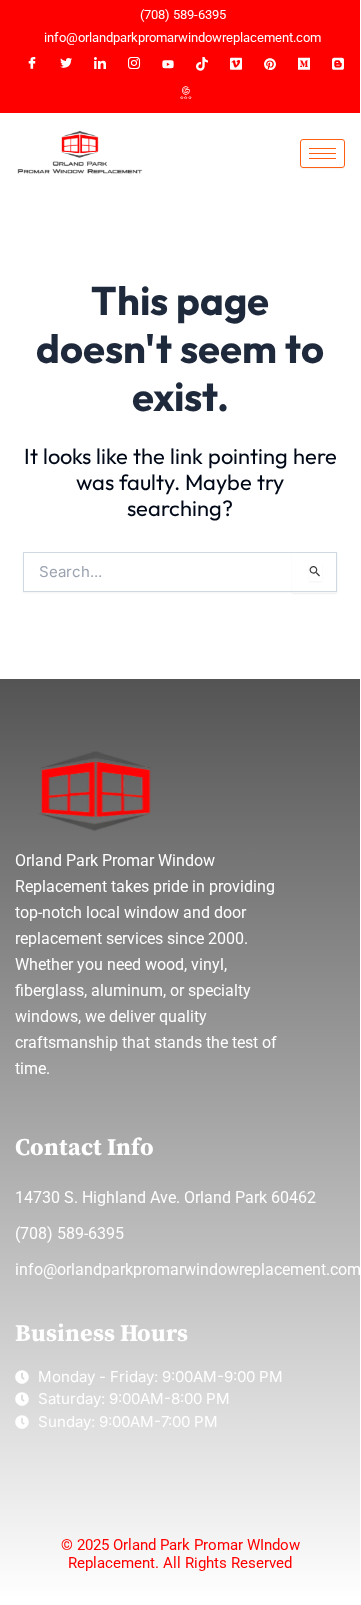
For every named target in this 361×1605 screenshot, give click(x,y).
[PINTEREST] (270, 64)
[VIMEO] (236, 64)
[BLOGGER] (338, 64)
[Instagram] (134, 64)
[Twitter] (66, 64)
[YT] (168, 64)
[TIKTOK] (202, 64)
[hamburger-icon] (322, 153)
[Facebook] (32, 64)
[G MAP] (185, 94)
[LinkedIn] (100, 64)
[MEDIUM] (304, 64)
